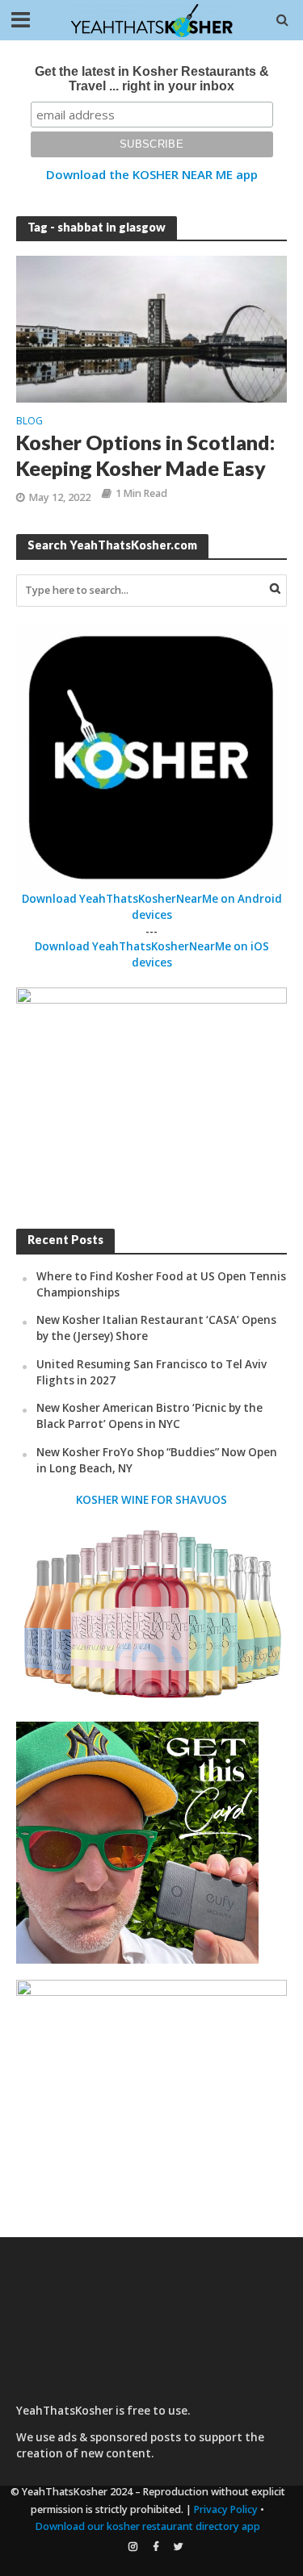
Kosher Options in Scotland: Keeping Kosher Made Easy (145, 455)
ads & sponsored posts (119, 2437)
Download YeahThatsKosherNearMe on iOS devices (152, 954)
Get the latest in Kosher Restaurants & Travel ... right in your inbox (152, 79)
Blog (29, 422)
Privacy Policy (226, 2509)
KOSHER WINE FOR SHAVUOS (151, 1500)
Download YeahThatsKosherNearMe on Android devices (152, 907)
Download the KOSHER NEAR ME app (152, 174)
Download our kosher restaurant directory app (148, 2526)
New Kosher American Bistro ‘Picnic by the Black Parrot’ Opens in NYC (149, 1416)
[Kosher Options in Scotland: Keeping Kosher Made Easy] (151, 328)
